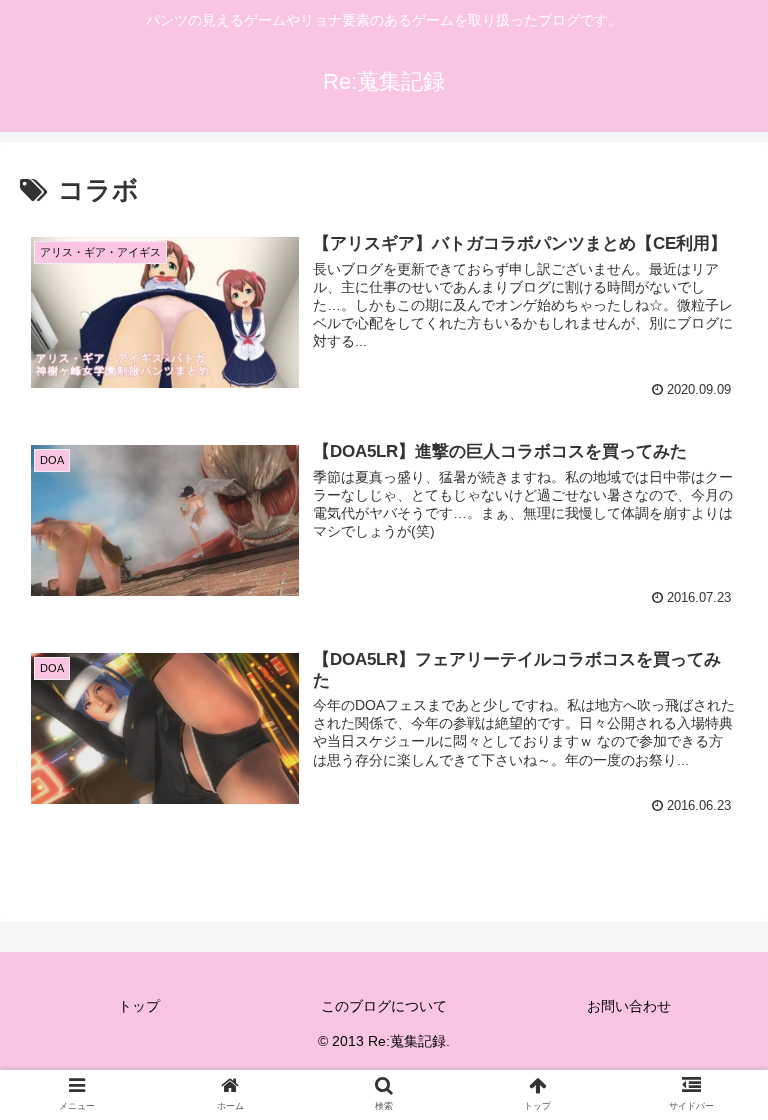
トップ (139, 1006)
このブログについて (384, 1006)
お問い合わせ (629, 1006)
